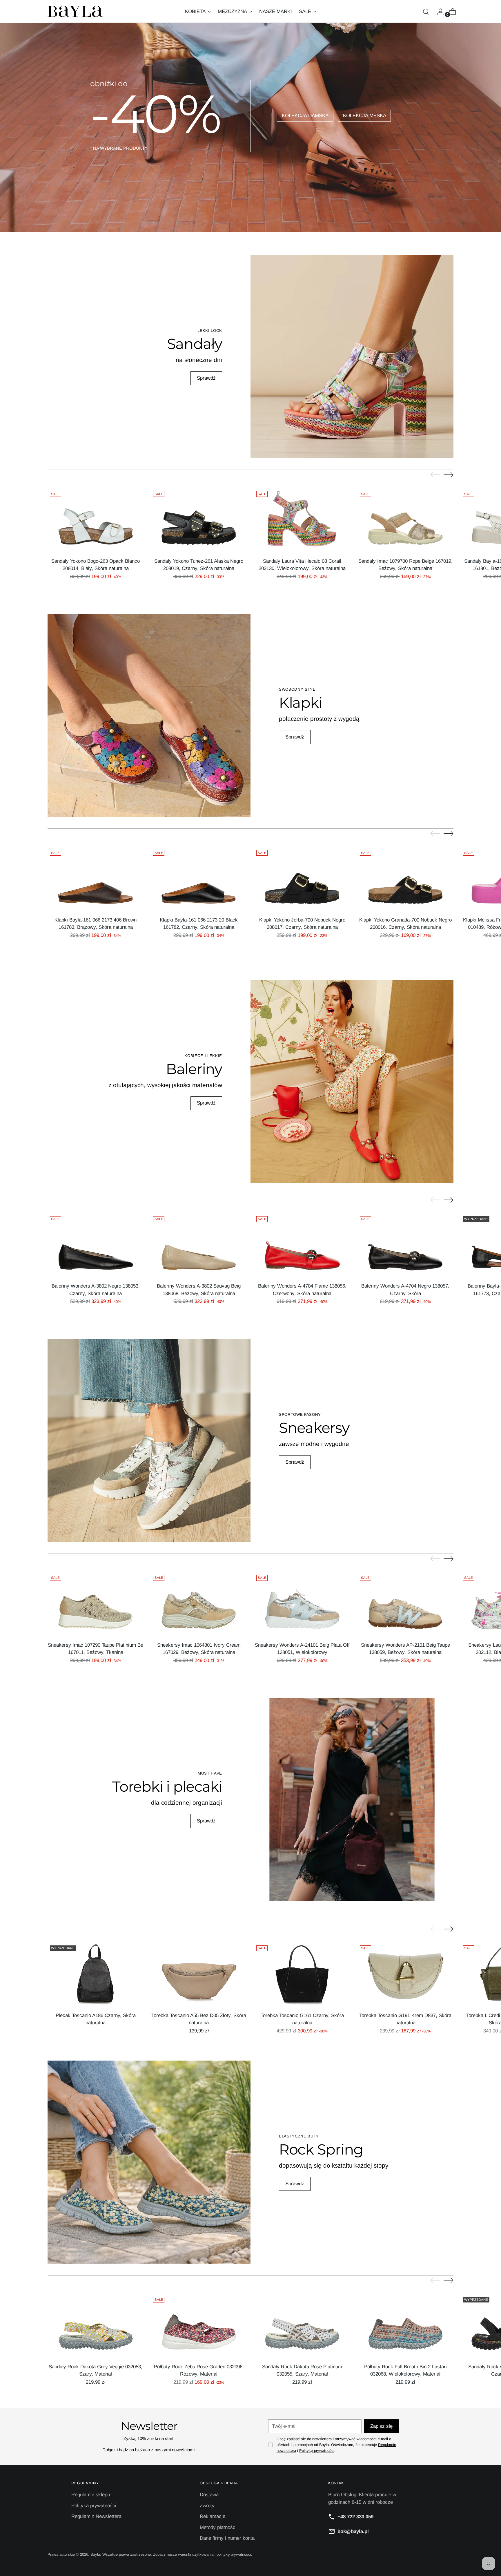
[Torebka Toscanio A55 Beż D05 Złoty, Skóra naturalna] (199, 1975)
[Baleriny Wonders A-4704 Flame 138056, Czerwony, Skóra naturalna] (302, 1246)
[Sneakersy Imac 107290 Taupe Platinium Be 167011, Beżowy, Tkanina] (96, 1605)
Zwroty (207, 2506)
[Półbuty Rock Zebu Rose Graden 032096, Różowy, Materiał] (199, 2326)
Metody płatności (218, 2527)
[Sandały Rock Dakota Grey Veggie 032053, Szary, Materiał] (96, 2326)
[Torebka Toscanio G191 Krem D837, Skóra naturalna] (405, 1975)
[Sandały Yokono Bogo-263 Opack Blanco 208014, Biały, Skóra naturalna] (96, 521)
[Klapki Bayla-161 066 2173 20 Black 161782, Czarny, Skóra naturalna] (199, 880)
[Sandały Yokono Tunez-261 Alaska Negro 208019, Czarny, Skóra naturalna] (199, 521)
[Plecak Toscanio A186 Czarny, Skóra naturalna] (96, 1975)
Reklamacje (213, 2516)
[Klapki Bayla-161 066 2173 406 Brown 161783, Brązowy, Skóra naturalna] (96, 880)
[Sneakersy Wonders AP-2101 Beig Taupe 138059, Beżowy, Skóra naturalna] (405, 1605)
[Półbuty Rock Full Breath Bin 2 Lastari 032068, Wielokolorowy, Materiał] (405, 2326)
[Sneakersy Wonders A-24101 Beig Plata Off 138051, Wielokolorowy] (302, 1605)
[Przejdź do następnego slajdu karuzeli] (449, 475)
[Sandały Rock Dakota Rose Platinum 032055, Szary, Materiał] (302, 2326)
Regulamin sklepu (91, 2495)
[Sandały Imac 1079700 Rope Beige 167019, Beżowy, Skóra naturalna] (405, 521)
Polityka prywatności (94, 2506)
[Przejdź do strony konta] (438, 12)
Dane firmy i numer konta (227, 2538)
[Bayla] (75, 11)
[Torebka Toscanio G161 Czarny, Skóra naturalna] (302, 1975)
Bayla (95, 2554)
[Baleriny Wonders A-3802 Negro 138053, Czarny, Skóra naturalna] (96, 1246)
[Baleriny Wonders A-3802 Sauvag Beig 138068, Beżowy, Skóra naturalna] (199, 1246)
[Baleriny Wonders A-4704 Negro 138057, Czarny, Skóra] (405, 1246)
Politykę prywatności (317, 2451)
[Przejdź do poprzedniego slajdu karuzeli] (435, 475)
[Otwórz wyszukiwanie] (426, 12)
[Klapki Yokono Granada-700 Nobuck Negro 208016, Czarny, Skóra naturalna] (405, 880)
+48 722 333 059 (355, 2517)
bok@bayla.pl (353, 2531)
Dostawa (209, 2495)
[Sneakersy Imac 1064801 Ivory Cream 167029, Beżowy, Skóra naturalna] (199, 1605)
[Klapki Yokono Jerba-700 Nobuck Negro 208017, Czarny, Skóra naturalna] (302, 880)
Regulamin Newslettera (96, 2516)
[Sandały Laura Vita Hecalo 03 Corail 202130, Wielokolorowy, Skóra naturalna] (302, 521)
